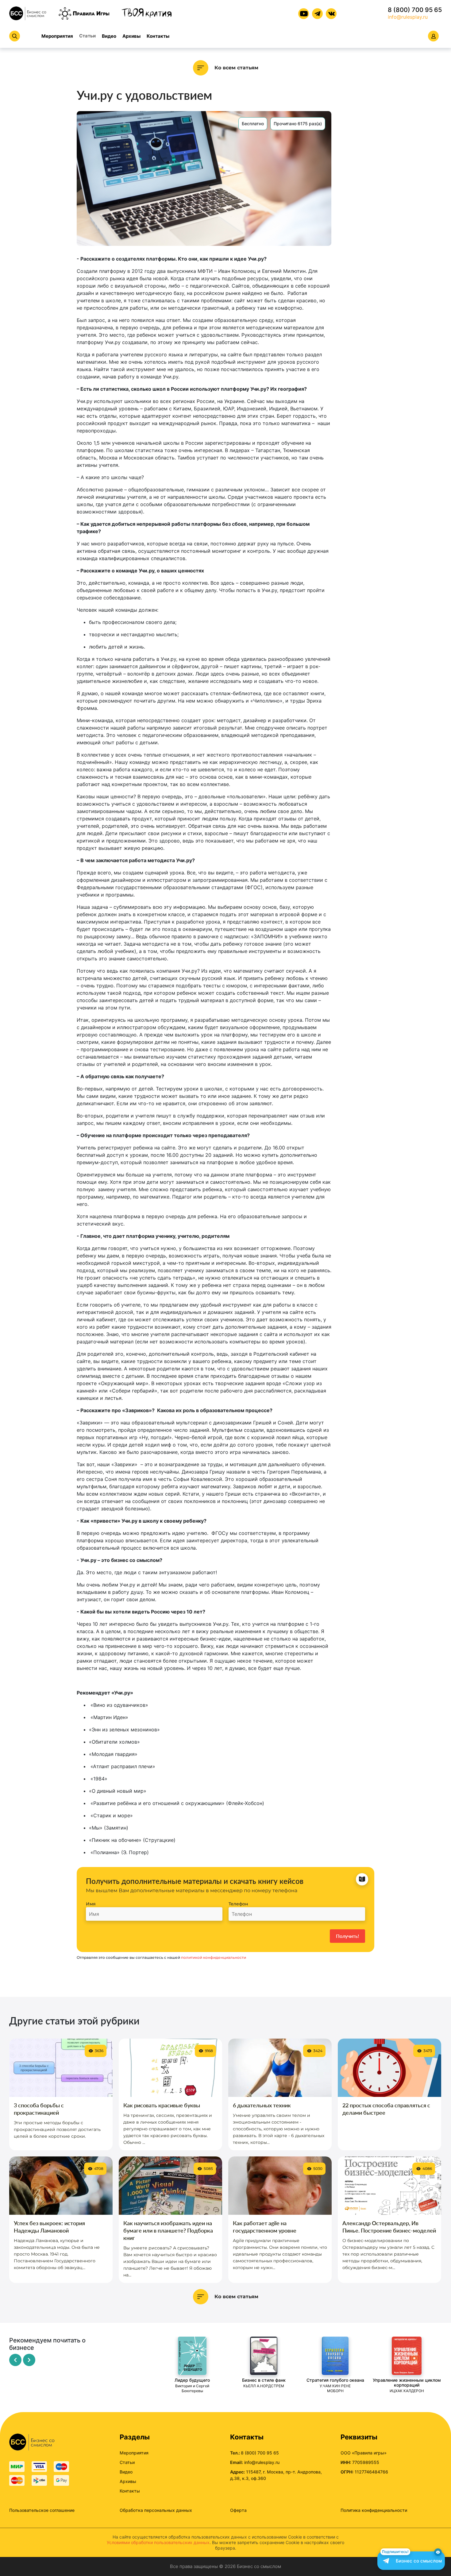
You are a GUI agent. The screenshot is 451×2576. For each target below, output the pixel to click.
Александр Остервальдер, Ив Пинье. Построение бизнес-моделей (389, 2227)
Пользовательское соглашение (42, 2510)
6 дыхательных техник (262, 2105)
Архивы (131, 36)
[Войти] (433, 36)
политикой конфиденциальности (214, 1957)
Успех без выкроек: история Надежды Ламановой (49, 2227)
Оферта (238, 2510)
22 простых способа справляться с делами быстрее (386, 2109)
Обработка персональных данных (156, 2510)
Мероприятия (57, 36)
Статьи (87, 36)
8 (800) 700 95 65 (415, 10)
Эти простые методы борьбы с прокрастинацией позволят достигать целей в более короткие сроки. (57, 2129)
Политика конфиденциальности (374, 2510)
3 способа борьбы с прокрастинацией (39, 2109)
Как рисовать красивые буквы (162, 2105)
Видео (109, 36)
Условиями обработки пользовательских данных (158, 2542)
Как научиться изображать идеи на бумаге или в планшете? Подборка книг (168, 2230)
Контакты (158, 36)
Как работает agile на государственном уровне (265, 2227)
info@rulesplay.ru (408, 17)
